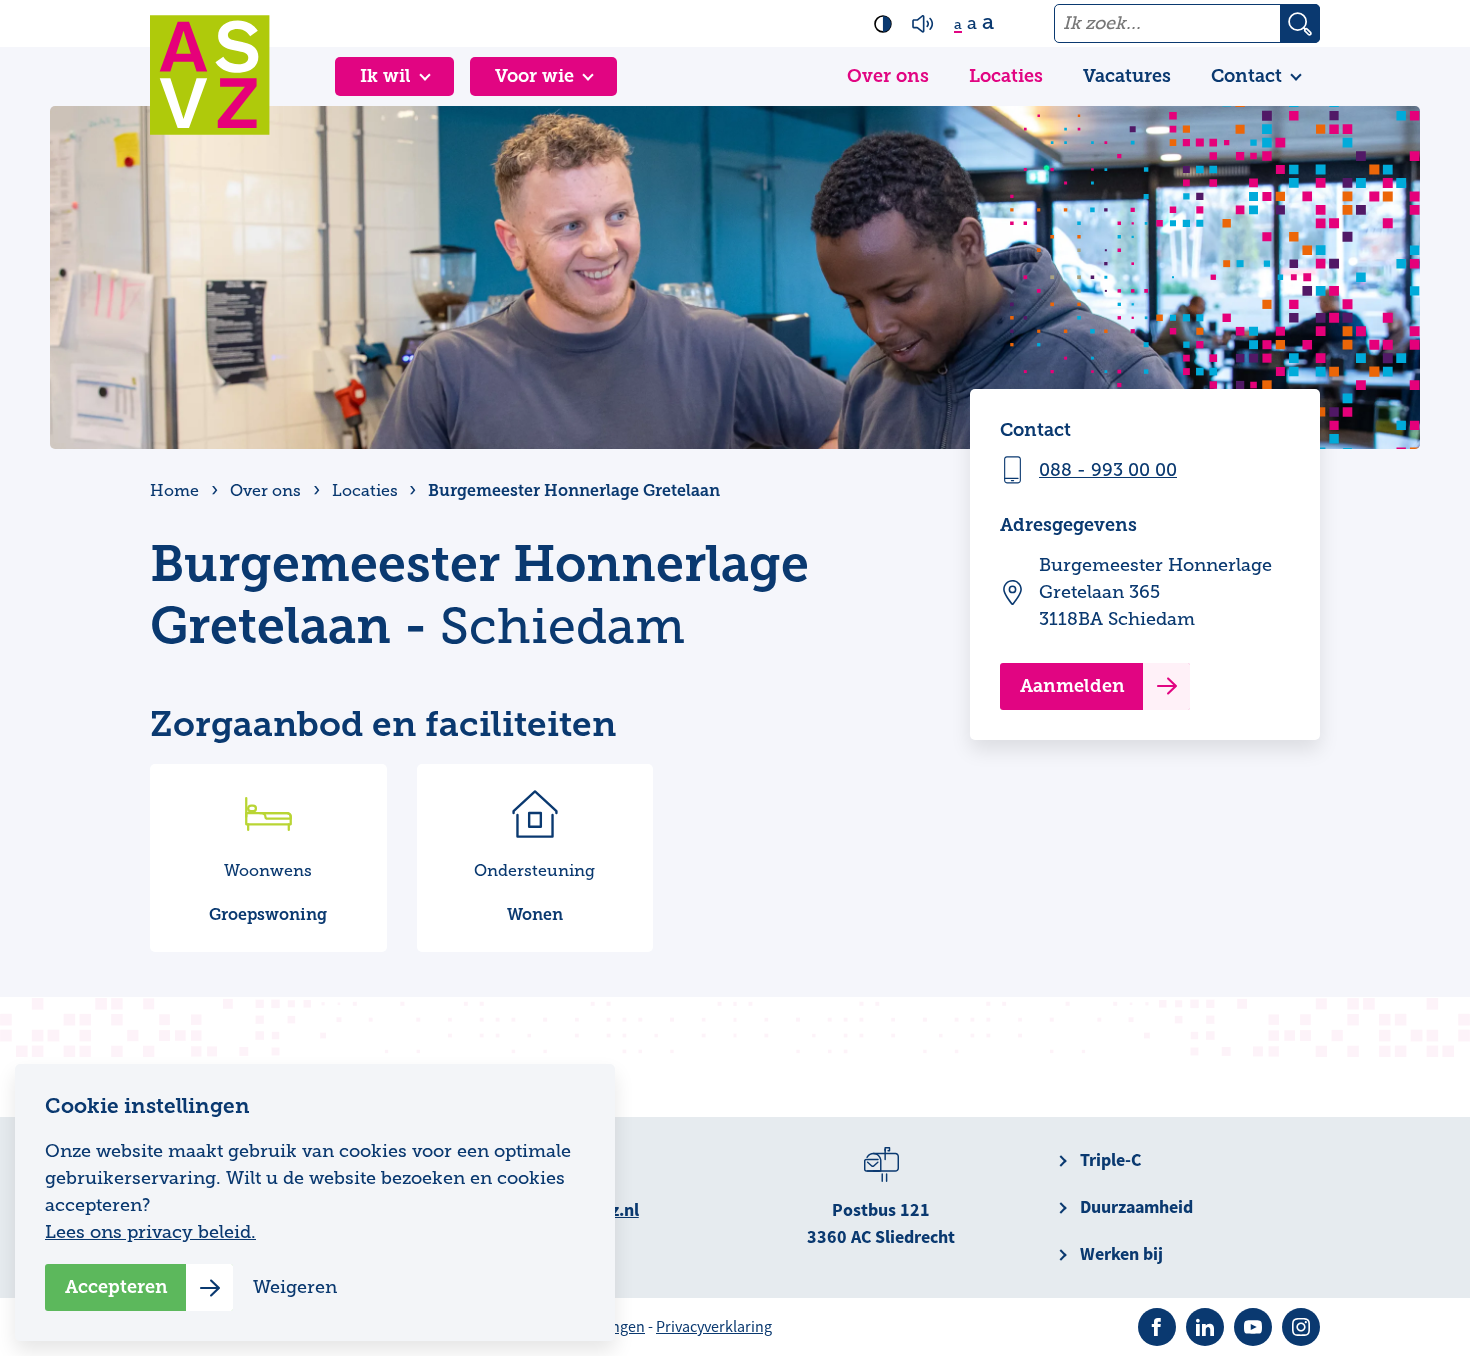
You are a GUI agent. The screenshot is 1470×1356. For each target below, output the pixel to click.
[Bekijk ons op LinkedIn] (1205, 1327)
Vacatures (1127, 76)
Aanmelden (1072, 686)
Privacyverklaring (714, 1327)
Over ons (888, 76)
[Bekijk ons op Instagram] (1301, 1327)
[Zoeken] (1300, 23)
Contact (1246, 76)
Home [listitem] (176, 491)
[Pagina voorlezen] (923, 24)
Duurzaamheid (1136, 1207)
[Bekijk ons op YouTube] (1253, 1327)
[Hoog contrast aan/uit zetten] (883, 24)
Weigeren (295, 1287)
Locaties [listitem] (363, 491)
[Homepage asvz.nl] (210, 75)
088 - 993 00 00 (1108, 470)
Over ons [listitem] (265, 491)
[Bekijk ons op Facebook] (1157, 1327)
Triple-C (1110, 1160)
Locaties (1006, 76)
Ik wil (385, 76)
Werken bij (1121, 1254)
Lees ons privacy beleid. (150, 1232)
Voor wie (534, 76)
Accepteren (116, 1287)
